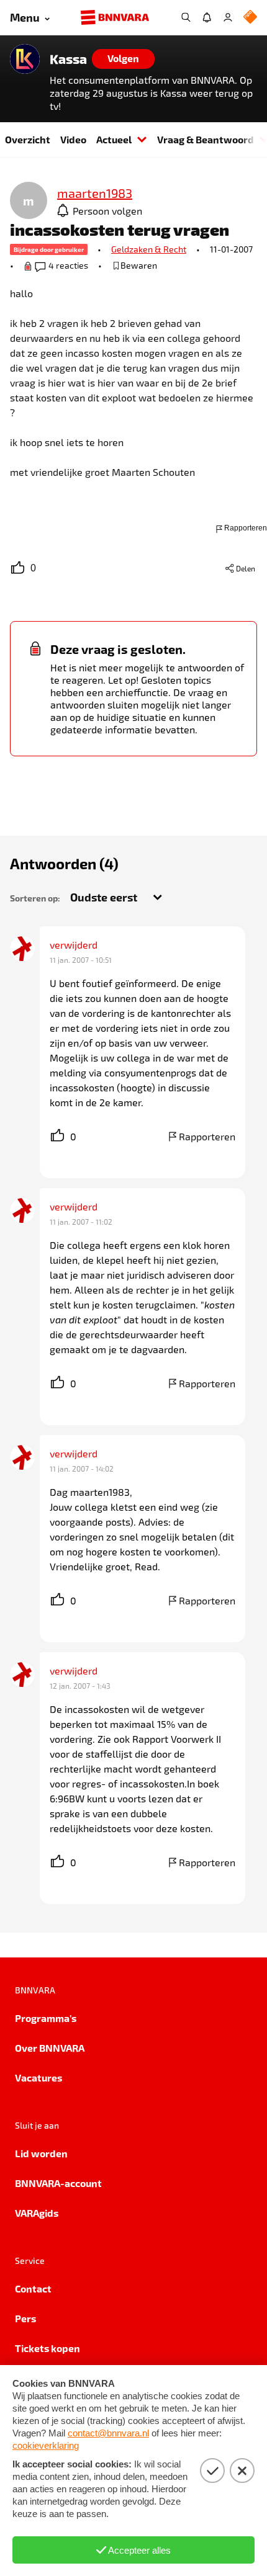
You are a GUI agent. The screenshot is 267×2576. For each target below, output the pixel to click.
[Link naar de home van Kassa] (25, 59)
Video (73, 139)
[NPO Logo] (250, 18)
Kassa (68, 59)
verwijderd (74, 945)
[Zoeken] (186, 17)
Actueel (114, 139)
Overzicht (28, 139)
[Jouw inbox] (207, 17)
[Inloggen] (228, 17)
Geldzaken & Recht (149, 249)
